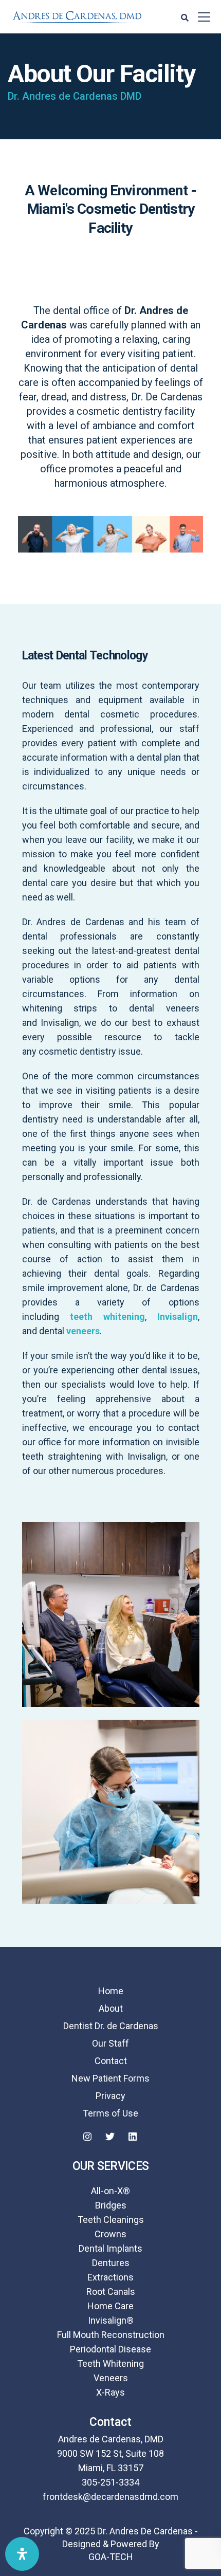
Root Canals (111, 2292)
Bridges (111, 2205)
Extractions (110, 2277)
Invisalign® (111, 2320)
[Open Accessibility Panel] (22, 2554)
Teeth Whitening (110, 2363)
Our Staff (110, 2043)
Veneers (111, 2378)
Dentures (111, 2263)
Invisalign (178, 1317)
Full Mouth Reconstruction (111, 2335)
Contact (111, 2061)
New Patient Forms (110, 2078)
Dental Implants (110, 2248)
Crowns (110, 2234)
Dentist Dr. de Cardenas (111, 2026)
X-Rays (110, 2392)
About (111, 2008)
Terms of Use (110, 2113)
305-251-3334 (110, 2482)
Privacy (110, 2096)
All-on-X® (110, 2191)
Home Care (110, 2306)
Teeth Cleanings (111, 2220)
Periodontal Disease (110, 2349)
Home (111, 1991)
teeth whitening (107, 1317)
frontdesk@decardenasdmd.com (110, 2497)
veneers (83, 1331)
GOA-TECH (111, 2557)
